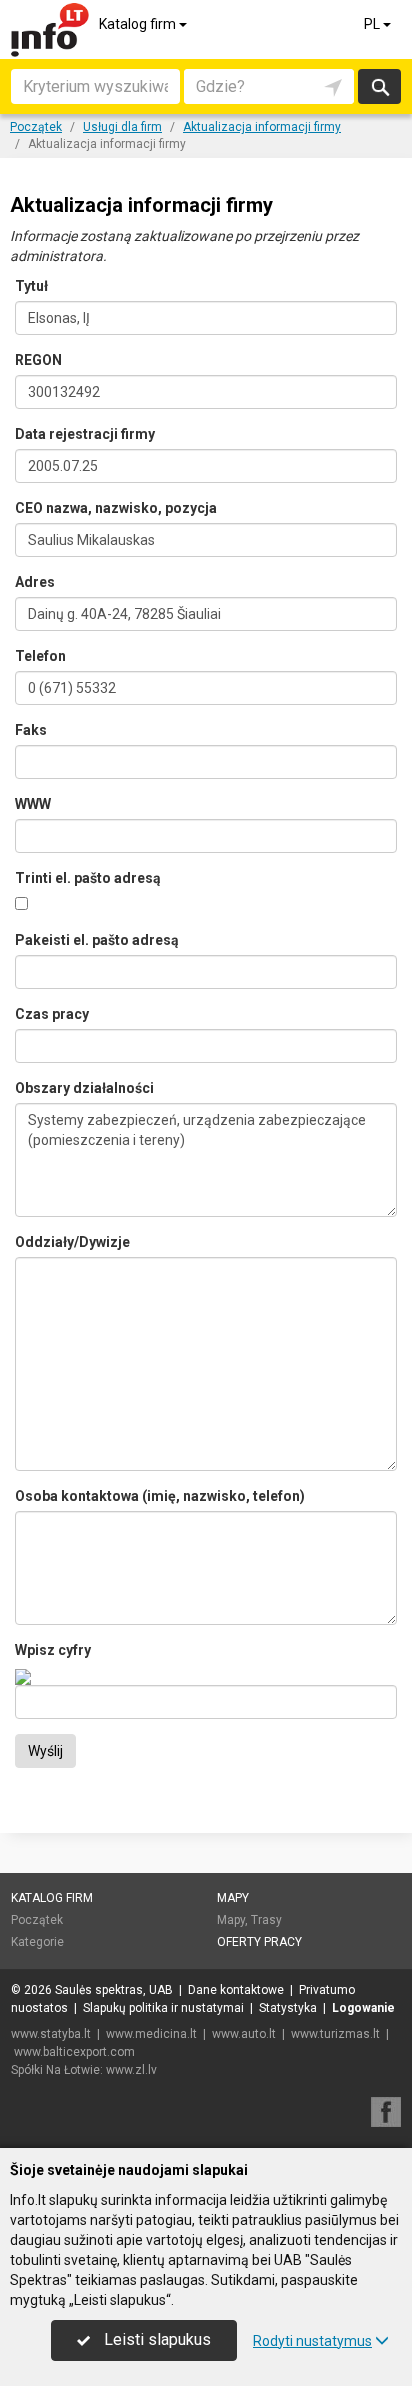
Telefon (40, 656)
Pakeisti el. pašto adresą (97, 940)
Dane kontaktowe (236, 1990)
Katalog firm (139, 24)
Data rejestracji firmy (85, 434)
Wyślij (45, 1751)
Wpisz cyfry (53, 1650)
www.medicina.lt (151, 2034)
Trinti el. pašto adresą (88, 878)
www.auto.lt (244, 2034)
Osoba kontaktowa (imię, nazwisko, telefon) (160, 1496)
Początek (37, 1920)
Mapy (233, 1898)
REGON (38, 360)
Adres (35, 582)
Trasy (266, 1920)
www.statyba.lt (51, 2034)
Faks (31, 730)
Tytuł (31, 286)
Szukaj (379, 86)
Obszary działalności (84, 1088)
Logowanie (363, 2008)
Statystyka (288, 2008)
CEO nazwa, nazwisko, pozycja (116, 508)
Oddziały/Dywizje (72, 1242)
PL (373, 24)
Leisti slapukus (155, 2339)
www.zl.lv (131, 2070)
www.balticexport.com (74, 2052)
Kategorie (37, 1942)
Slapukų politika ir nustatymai (163, 2008)
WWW (33, 804)
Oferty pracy (259, 1942)
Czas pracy (52, 1014)
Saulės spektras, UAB (114, 1990)
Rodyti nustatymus (312, 2341)
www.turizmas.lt (335, 2034)
